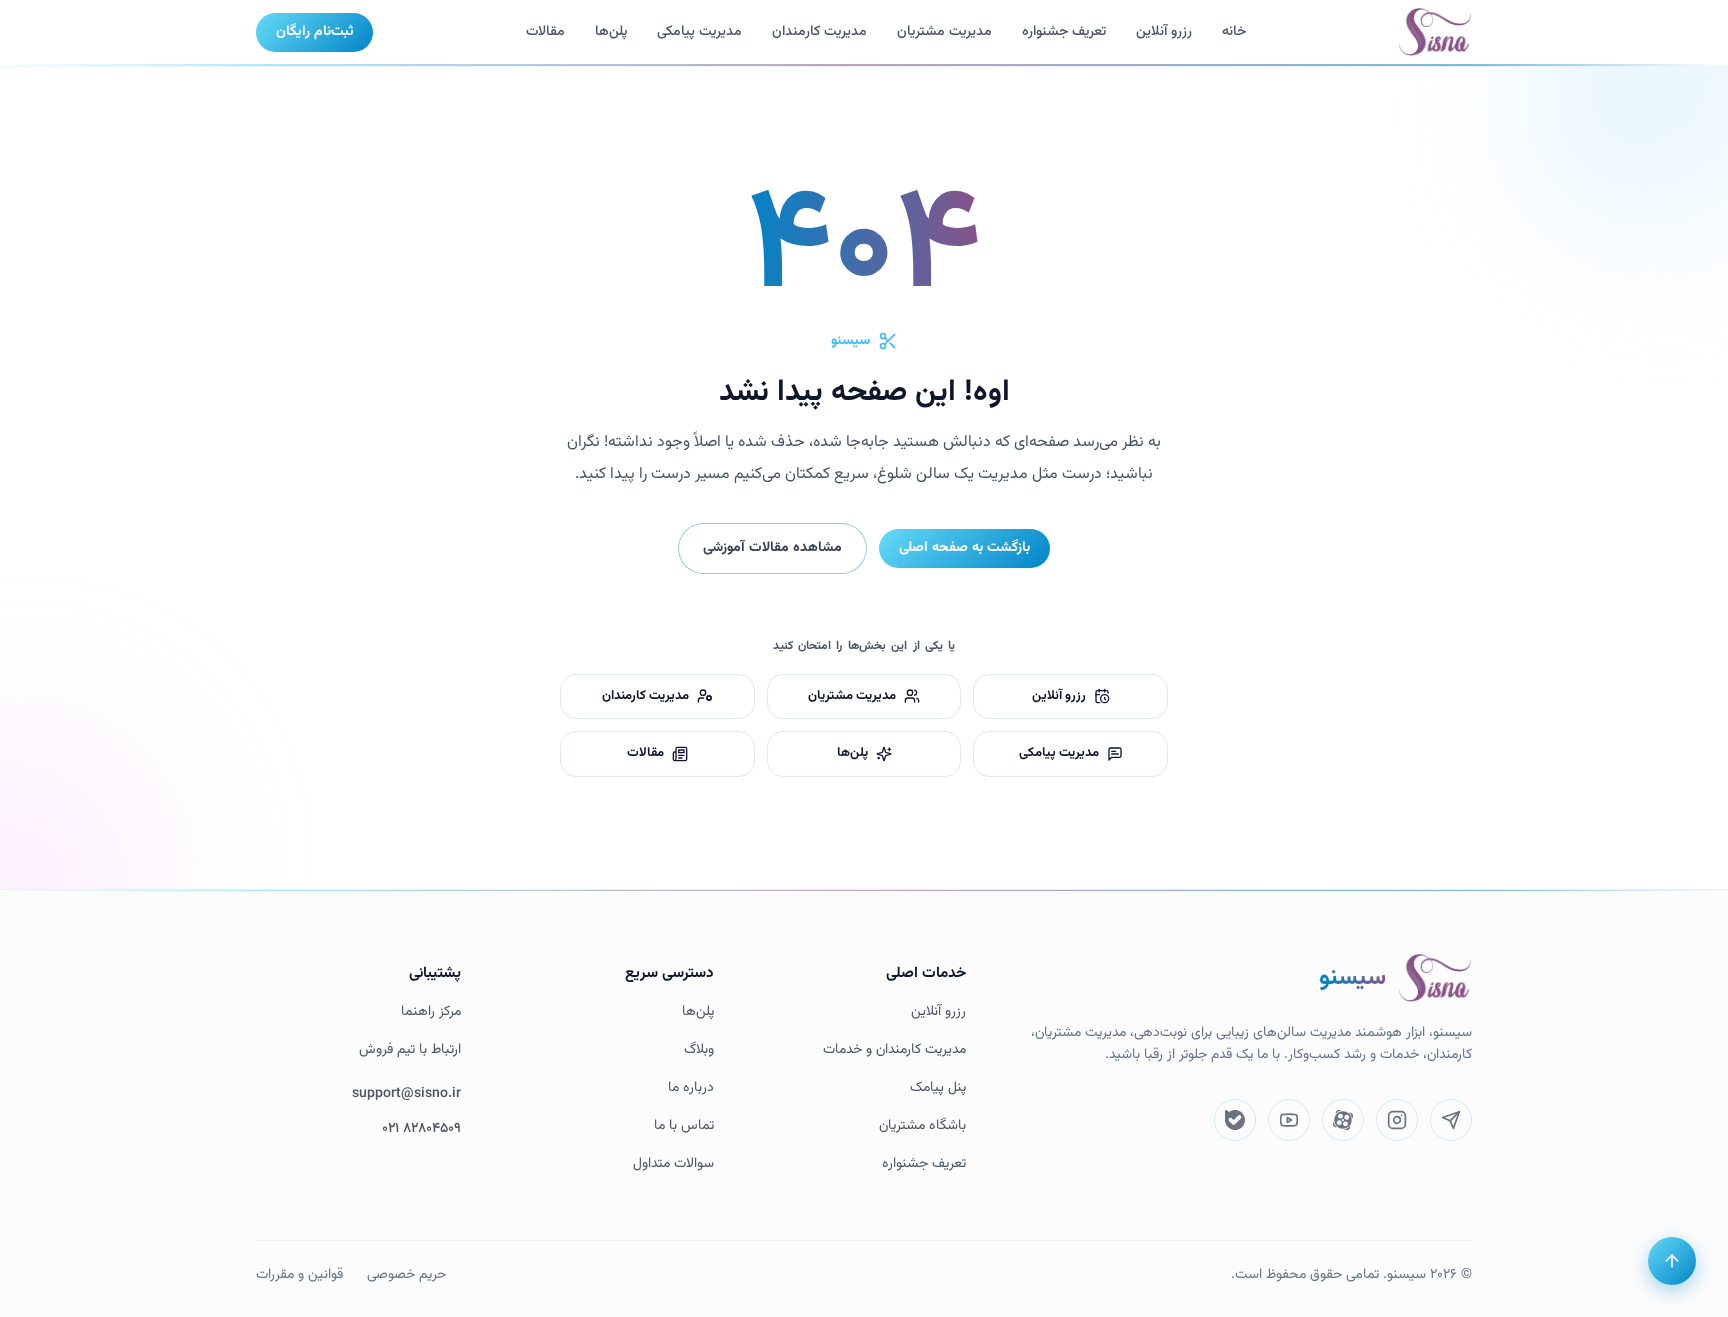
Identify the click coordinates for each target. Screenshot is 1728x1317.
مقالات (545, 32)
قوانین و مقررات (299, 1275)
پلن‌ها (611, 32)
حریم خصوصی (406, 1275)
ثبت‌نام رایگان (314, 32)
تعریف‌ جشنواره (1064, 32)
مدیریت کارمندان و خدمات (894, 1050)
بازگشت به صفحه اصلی (964, 548)
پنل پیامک (938, 1088)
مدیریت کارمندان (819, 32)
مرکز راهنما (431, 1012)
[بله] (1235, 1120)
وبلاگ (699, 1050)
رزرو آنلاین (1164, 32)
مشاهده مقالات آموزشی (772, 548)
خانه (1234, 32)
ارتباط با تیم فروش (410, 1050)
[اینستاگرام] (1397, 1120)
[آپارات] (1343, 1120)
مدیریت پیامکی (699, 32)
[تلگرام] (1451, 1120)
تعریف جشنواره (924, 1164)
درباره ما (691, 1088)
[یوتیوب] (1289, 1120)
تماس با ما (684, 1126)
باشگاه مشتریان (922, 1126)
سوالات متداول (673, 1164)
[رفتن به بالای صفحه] (1672, 1261)
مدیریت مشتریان (944, 32)
